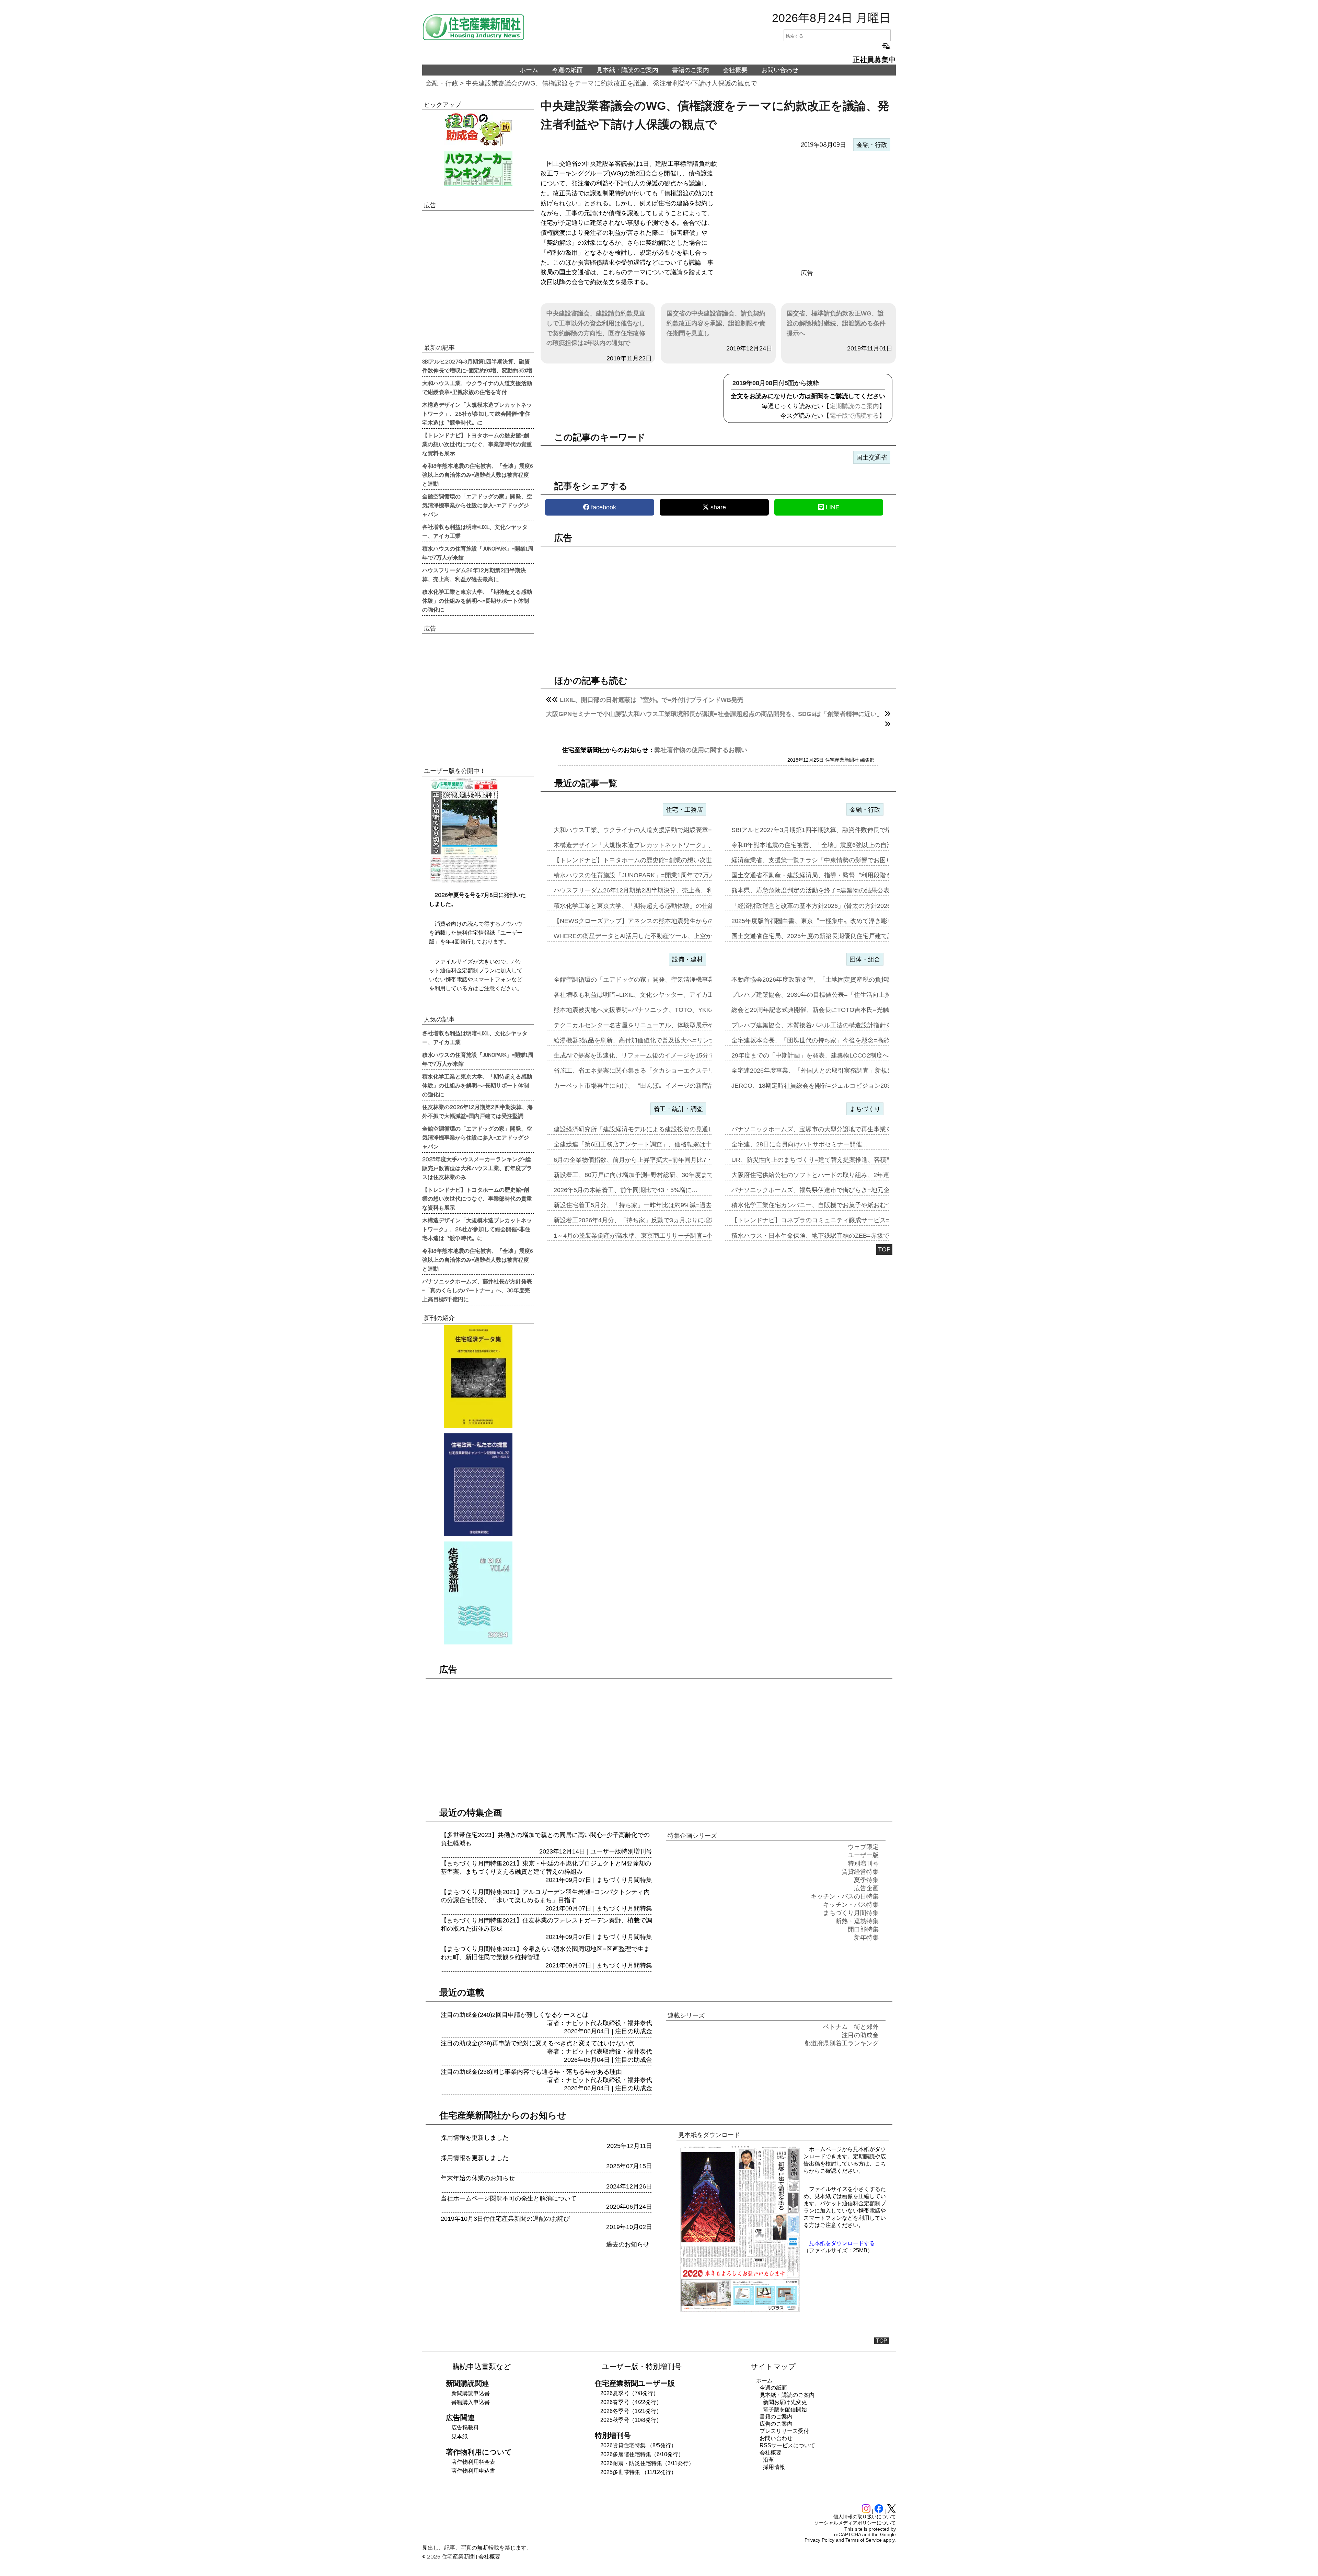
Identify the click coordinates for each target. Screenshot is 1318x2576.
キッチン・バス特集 (851, 1905)
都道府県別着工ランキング (842, 2043)
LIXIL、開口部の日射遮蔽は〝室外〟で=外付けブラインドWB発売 (652, 700)
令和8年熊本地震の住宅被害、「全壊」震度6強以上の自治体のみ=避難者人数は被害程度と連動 (478, 474)
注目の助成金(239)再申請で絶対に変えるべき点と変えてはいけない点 (537, 2043)
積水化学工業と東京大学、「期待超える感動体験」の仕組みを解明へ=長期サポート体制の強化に (477, 600)
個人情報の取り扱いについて (865, 2517)
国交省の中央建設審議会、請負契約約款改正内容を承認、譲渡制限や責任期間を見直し (716, 323)
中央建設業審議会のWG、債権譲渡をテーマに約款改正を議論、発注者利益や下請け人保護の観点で (611, 83)
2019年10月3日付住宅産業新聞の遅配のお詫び (505, 2219)
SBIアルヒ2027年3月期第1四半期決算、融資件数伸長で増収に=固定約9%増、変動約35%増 (477, 366)
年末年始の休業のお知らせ (478, 2178)
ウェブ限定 (863, 1847)
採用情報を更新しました (475, 2138)
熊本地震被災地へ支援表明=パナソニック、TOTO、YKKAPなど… (645, 1010)
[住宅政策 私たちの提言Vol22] (478, 1485)
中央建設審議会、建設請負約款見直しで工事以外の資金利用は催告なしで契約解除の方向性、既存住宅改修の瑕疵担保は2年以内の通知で (596, 328)
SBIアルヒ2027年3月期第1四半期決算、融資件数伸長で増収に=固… (826, 830)
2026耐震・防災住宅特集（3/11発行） (647, 2463)
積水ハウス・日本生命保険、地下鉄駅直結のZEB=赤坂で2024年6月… (828, 1236)
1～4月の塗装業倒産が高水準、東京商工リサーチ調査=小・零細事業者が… (658, 1236)
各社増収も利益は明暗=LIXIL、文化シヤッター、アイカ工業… (640, 995)
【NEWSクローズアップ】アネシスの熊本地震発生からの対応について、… (659, 921)
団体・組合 (865, 959)
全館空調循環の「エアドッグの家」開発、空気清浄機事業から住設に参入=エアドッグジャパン (477, 505)
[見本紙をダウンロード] (740, 2311)
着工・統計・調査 (678, 1109)
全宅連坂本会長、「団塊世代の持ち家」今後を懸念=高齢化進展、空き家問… (838, 1040)
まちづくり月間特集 (624, 1880)
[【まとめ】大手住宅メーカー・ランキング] (478, 169)
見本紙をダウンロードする (842, 2243)
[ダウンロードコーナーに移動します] (463, 881)
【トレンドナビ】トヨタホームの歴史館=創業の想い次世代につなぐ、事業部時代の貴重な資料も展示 (477, 444)
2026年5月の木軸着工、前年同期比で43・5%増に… (626, 1190)
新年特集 (866, 1938)
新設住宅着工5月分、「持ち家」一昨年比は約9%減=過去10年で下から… (655, 1205)
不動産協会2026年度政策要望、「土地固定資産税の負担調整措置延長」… (834, 980)
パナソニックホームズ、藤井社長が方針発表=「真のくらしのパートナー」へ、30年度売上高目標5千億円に (477, 1290)
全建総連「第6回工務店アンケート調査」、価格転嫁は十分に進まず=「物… (659, 1144)
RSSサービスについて (787, 2445)
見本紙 (460, 2436)
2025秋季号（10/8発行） (631, 2420)
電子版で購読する (854, 416)
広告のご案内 (776, 2424)
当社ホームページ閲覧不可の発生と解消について (509, 2198)
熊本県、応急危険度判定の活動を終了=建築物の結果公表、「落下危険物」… (838, 890)
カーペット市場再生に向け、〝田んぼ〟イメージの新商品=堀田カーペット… (661, 1086)
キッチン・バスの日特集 (845, 1896)
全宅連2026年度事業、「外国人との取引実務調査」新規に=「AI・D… (829, 1071)
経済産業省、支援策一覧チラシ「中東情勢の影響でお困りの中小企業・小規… (840, 860)
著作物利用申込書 (473, 2471)
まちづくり (865, 1109)
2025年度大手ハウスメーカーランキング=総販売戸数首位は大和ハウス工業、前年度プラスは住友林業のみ (477, 1168)
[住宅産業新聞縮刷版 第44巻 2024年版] (478, 1593)
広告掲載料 (465, 2428)
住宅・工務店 (684, 810)
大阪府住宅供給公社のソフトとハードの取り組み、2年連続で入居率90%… (835, 1175)
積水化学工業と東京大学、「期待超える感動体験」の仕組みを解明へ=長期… (661, 906)
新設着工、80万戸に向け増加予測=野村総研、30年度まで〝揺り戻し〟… (655, 1175)
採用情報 (774, 2467)
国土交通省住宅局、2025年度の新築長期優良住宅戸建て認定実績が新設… (834, 936)
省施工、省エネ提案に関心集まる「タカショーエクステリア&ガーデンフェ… (661, 1071)
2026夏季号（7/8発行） (629, 2393)
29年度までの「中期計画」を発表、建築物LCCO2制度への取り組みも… (832, 1055)
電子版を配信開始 (785, 2409)
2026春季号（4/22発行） (631, 2402)
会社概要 (735, 70)
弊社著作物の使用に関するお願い (701, 750)
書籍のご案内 (691, 70)
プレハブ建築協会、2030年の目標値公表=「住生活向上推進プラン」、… (833, 995)
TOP (884, 1249)
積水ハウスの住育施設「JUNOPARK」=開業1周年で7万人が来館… (647, 875)
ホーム (529, 70)
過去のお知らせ (628, 2244)
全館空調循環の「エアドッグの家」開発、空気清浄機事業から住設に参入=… (661, 980)
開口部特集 (863, 1929)
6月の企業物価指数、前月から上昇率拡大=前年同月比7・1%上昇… (647, 1160)
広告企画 (866, 1888)
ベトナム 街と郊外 (851, 2027)
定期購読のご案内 (854, 406)
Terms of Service (864, 2540)
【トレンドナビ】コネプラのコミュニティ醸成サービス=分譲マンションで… (838, 1220)
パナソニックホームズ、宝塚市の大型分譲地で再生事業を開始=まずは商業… (838, 1129)
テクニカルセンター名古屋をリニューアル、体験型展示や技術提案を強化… (659, 1025)
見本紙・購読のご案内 (627, 70)
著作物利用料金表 (473, 2462)
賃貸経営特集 (860, 1872)
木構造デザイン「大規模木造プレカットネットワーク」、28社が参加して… (659, 845)
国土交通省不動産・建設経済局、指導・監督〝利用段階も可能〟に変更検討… (840, 875)
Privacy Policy (819, 2540)
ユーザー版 (606, 1851)
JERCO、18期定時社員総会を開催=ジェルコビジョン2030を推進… (825, 1086)
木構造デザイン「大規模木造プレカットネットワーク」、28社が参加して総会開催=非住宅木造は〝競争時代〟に (477, 413)
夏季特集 (866, 1880)
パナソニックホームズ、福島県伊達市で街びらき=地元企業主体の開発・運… (838, 1190)
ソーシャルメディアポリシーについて (855, 2523)
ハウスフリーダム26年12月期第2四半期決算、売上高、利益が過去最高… (655, 890)
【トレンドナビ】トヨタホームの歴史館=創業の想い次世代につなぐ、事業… (661, 860)
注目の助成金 (634, 2031)
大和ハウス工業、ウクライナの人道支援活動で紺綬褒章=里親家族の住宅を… (661, 830)
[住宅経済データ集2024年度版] (478, 1377)
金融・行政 (442, 83)
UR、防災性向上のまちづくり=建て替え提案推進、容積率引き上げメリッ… (837, 1160)
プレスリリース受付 (784, 2431)
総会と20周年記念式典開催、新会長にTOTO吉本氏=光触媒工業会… (826, 1010)
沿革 (768, 2460)
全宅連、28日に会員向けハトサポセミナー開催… (800, 1144)
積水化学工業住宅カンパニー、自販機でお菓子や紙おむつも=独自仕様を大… (838, 1205)
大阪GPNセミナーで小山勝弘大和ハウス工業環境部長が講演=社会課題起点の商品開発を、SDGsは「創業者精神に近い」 (714, 714)
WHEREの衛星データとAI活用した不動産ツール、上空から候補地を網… (655, 936)
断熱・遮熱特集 (857, 1921)
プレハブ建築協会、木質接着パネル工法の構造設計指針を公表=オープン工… (838, 1025)
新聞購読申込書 (471, 2393)
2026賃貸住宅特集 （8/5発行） (638, 2445)
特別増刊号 (637, 1851)
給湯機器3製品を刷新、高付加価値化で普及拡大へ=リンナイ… (641, 1040)
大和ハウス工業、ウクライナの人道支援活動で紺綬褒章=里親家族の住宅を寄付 (477, 387)
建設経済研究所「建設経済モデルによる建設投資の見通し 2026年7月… (653, 1129)
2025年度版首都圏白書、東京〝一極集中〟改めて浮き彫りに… (819, 921)
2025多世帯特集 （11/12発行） (638, 2472)
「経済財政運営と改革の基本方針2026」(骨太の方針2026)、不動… (824, 906)
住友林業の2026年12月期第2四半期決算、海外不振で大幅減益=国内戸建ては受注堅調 (477, 1111)
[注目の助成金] (478, 129)
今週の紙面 (567, 70)
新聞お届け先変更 (785, 2402)
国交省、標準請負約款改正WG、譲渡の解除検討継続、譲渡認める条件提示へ (836, 323)
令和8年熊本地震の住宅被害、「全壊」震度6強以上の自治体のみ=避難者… (836, 845)
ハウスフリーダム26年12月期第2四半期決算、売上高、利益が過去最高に (474, 574)
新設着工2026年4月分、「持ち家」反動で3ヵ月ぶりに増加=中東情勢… (652, 1220)
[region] (807, 210)
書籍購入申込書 (471, 2402)
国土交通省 (872, 458)
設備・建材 (687, 959)
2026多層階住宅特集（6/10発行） (642, 2454)
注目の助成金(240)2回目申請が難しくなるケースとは (515, 2015)
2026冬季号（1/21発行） (631, 2411)
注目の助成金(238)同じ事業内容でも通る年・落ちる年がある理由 (531, 2072)
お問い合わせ (780, 70)
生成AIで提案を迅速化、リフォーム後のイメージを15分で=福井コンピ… (655, 1055)
